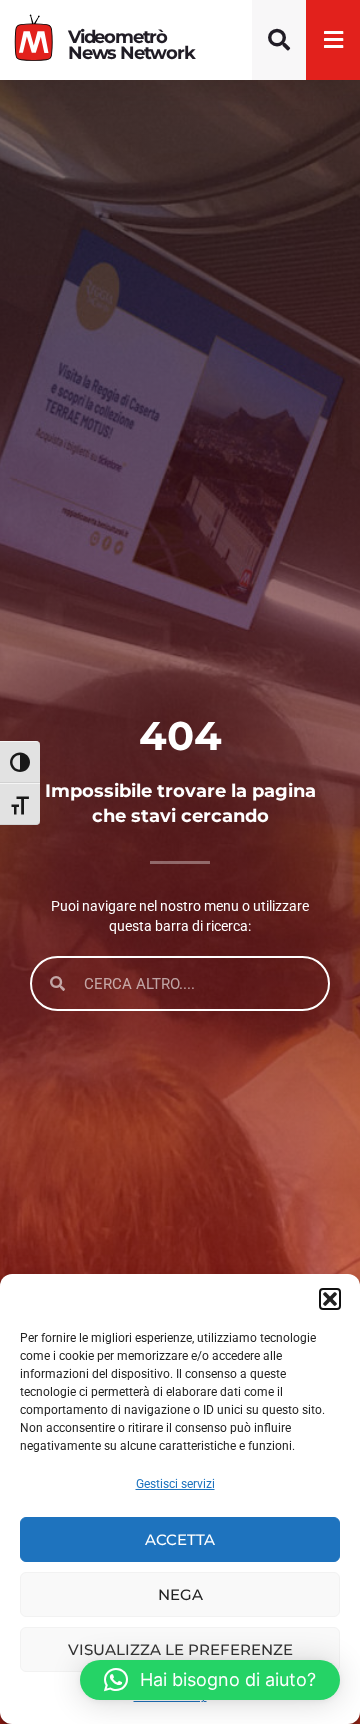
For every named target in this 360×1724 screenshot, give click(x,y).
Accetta (180, 1539)
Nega (180, 1594)
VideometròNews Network (131, 45)
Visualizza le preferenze (180, 1649)
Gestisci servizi (175, 1484)
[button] (330, 1299)
